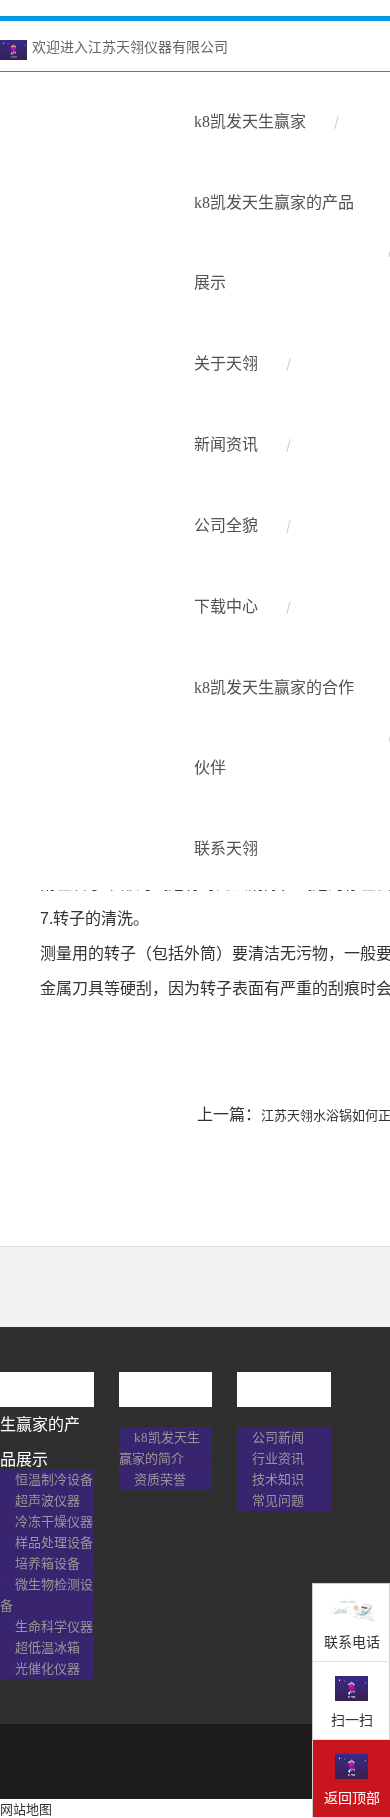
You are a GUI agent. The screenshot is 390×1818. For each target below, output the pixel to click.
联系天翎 (226, 848)
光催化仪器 (47, 1668)
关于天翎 (226, 363)
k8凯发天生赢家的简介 (159, 1448)
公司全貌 (226, 525)
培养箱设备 (47, 1563)
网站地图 (26, 1809)
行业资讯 (278, 1458)
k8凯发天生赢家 (250, 121)
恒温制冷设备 (54, 1479)
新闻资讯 (226, 444)
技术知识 (278, 1479)
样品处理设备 (54, 1542)
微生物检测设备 (46, 1595)
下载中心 (226, 606)
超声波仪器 (47, 1500)
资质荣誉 (160, 1479)
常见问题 (278, 1500)
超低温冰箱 (47, 1647)
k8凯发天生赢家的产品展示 (274, 242)
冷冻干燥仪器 (54, 1521)
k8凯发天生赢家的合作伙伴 (274, 727)
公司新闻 (278, 1437)
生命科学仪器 (54, 1626)
